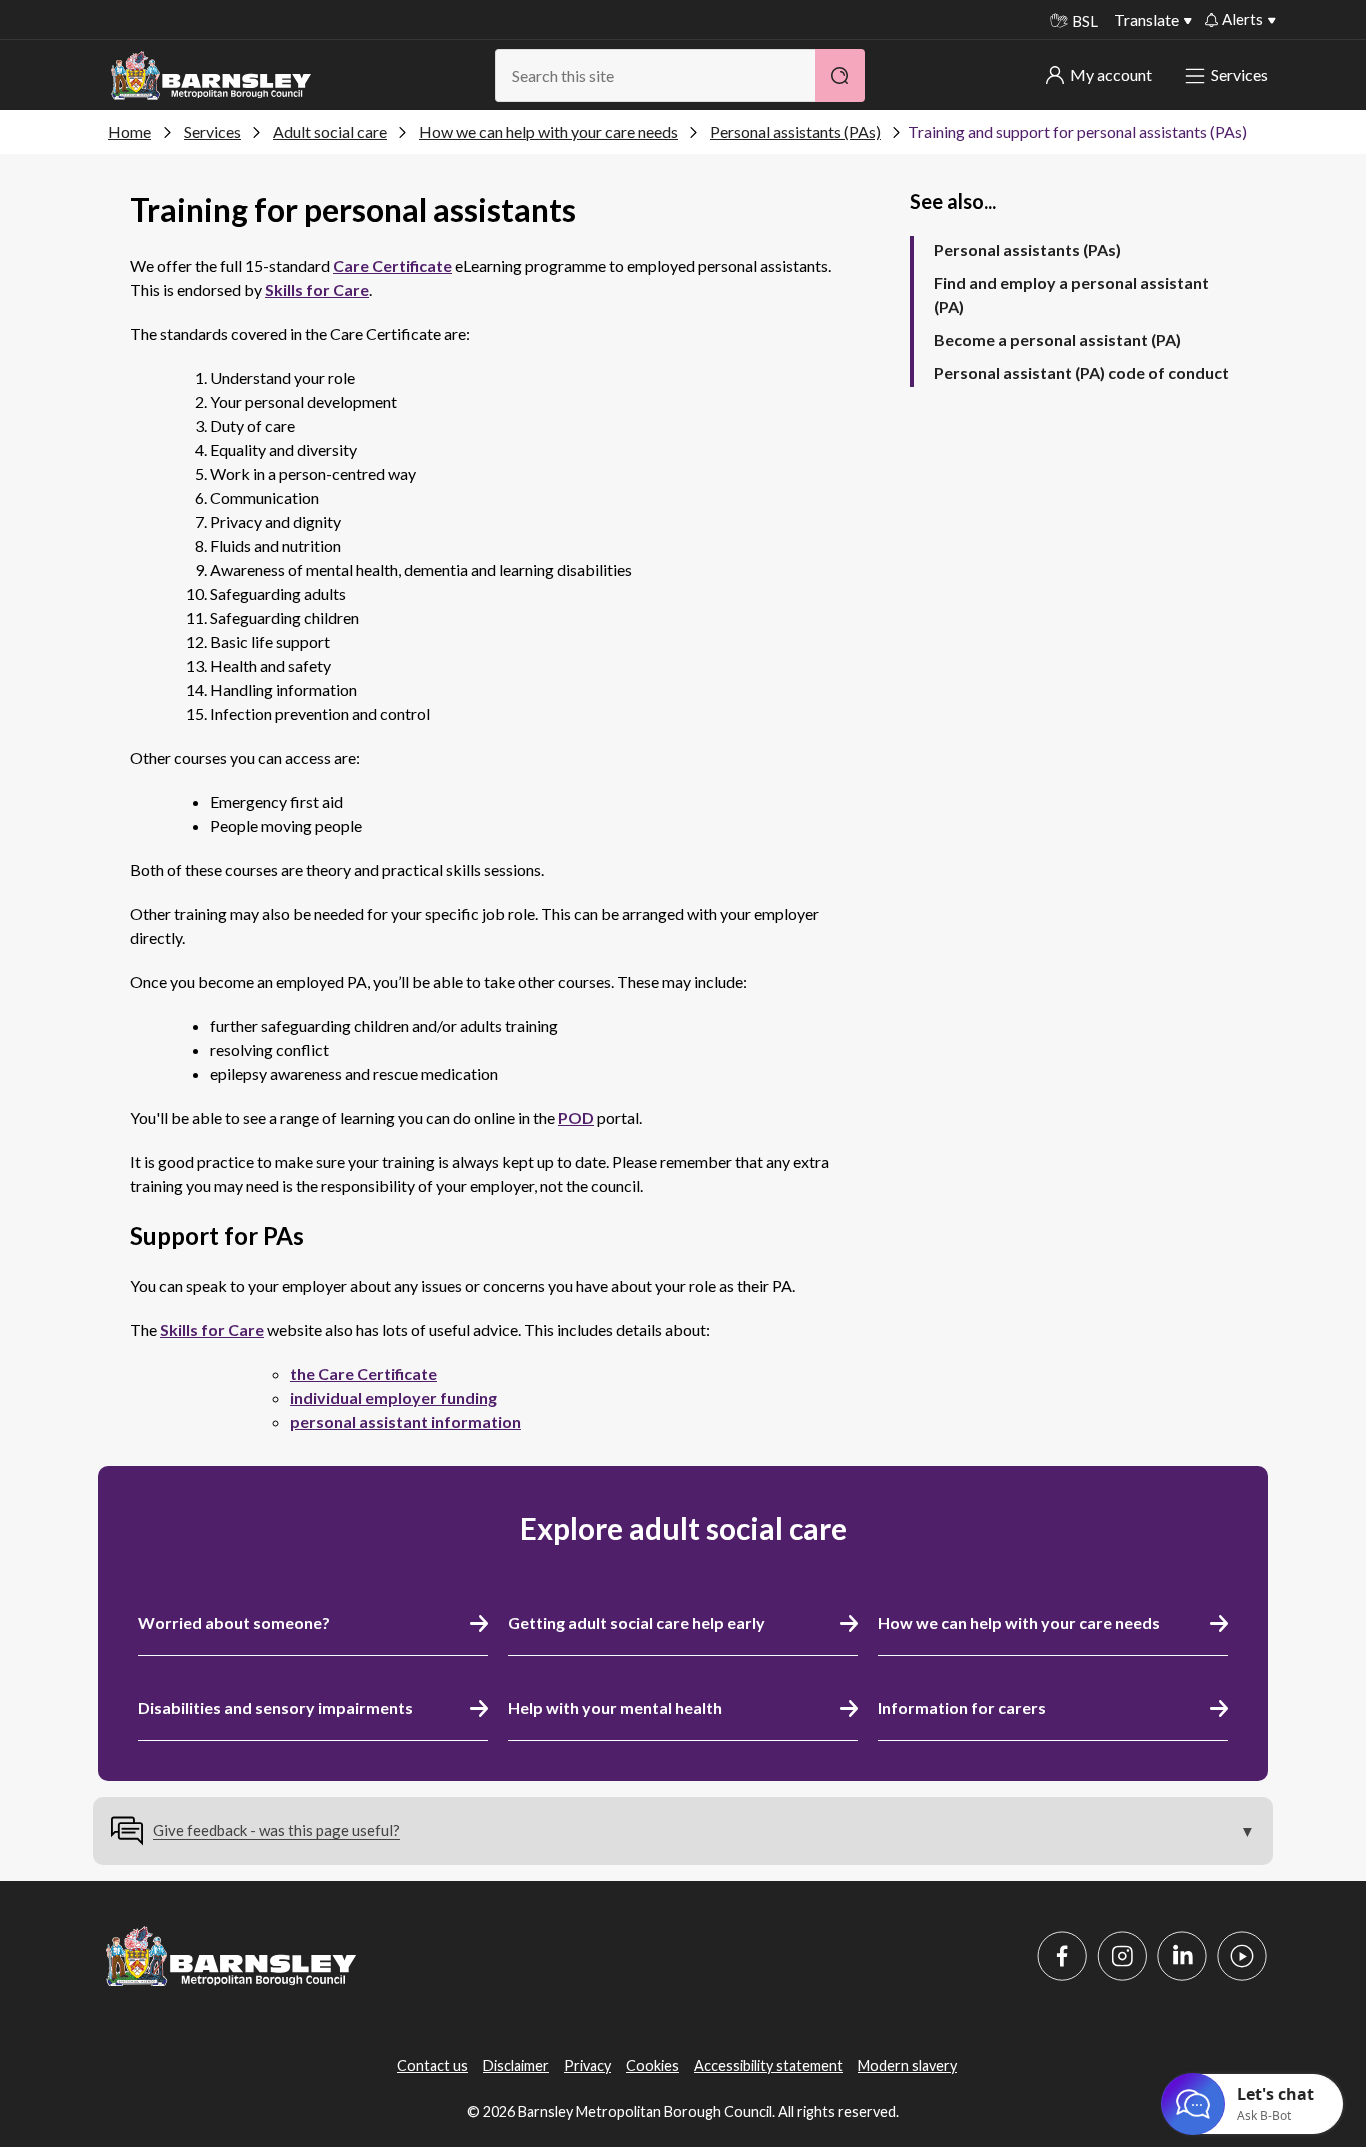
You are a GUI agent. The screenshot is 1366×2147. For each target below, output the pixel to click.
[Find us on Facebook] (1062, 1956)
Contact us (432, 2065)
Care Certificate (392, 265)
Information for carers (962, 1707)
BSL (1085, 21)
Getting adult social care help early (636, 1622)
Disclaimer (516, 2065)
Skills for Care (317, 289)
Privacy (587, 2065)
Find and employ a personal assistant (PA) (1071, 294)
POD (576, 1117)
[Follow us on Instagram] (1122, 1956)
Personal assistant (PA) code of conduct (1081, 372)
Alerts (1242, 19)
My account (1111, 74)
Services (1239, 74)
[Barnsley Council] (211, 76)
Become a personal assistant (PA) (1057, 339)
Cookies (652, 2065)
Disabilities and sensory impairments (275, 1707)
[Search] (840, 75)
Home (129, 131)
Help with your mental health (615, 1707)
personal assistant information (405, 1421)
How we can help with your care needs (548, 131)
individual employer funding (393, 1397)
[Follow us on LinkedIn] (1182, 1956)
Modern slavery (907, 2065)
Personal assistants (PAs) (795, 131)
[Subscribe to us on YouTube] (1242, 1956)
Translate (1146, 19)
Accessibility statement (768, 2065)
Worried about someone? (234, 1622)
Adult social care (330, 131)
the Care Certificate (363, 1373)
